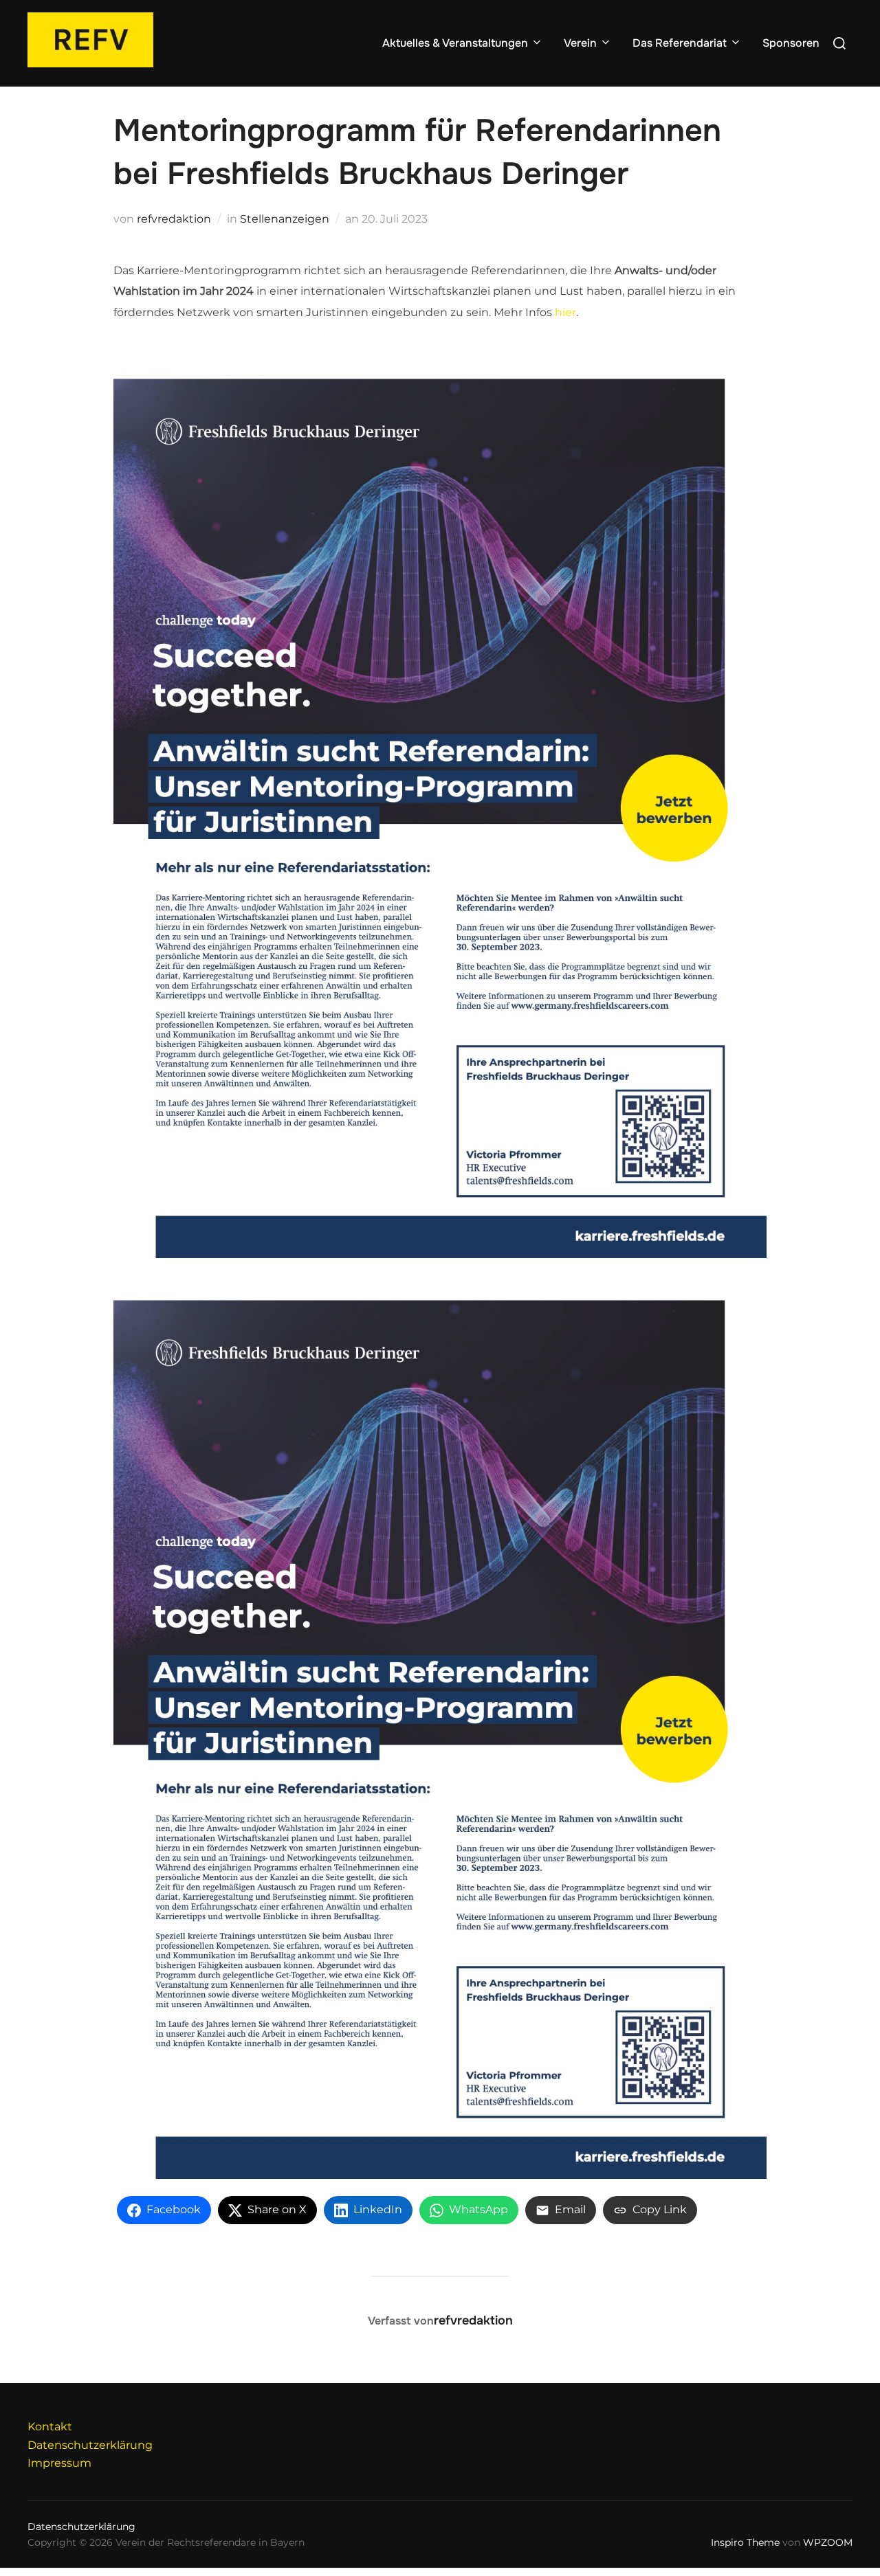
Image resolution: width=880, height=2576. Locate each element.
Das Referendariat (680, 43)
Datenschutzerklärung (90, 2445)
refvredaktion (174, 219)
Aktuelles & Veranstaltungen (455, 43)
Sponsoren (791, 43)
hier (565, 312)
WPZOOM (828, 2542)
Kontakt (50, 2427)
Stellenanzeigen (285, 219)
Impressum (59, 2463)
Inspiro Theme (745, 2542)
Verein (580, 43)
